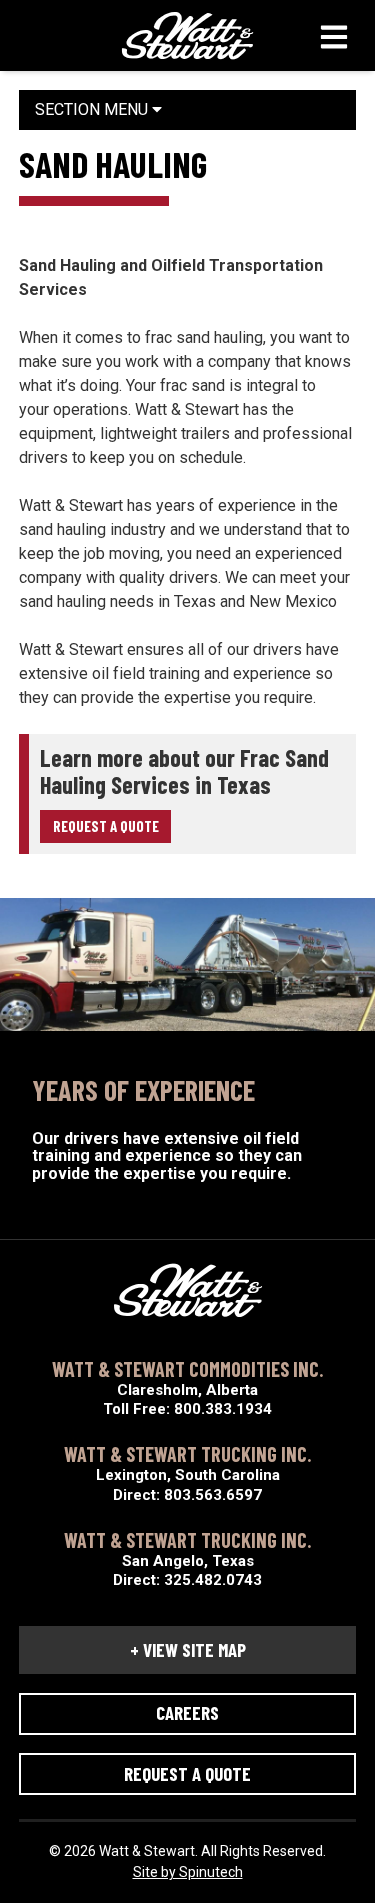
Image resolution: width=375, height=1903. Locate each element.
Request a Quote (106, 826)
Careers (187, 1712)
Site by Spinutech (188, 1872)
